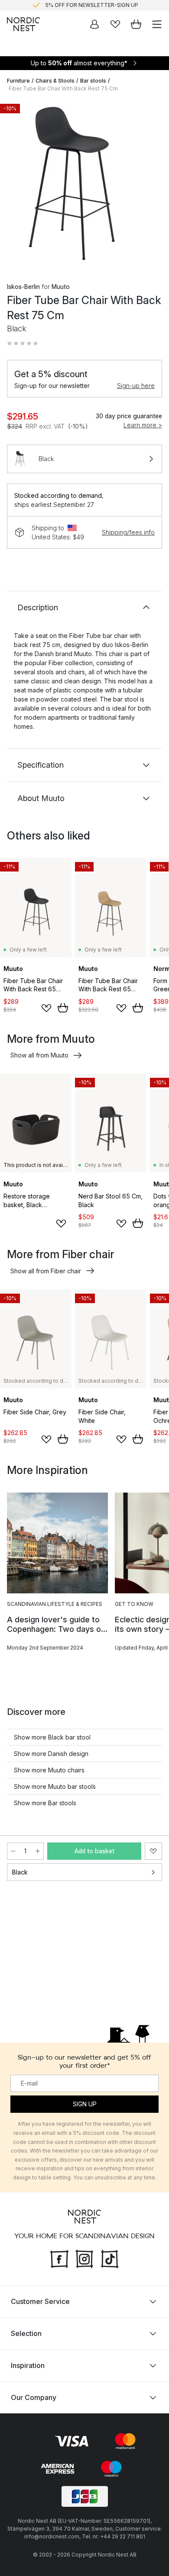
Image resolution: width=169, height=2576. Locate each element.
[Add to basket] (63, 1008)
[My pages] (94, 24)
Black (20, 1872)
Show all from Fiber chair (46, 1271)
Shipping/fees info (128, 532)
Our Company (34, 2397)
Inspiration (28, 2365)
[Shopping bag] (136, 24)
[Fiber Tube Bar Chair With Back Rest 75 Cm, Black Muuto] (84, 184)
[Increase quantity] (38, 1851)
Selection (26, 2333)
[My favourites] (115, 24)
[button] (23, 343)
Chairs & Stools (55, 81)
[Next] (153, 185)
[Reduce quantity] (13, 1851)
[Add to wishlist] (46, 1008)
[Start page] (23, 24)
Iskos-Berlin (23, 287)
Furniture (18, 81)
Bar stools (93, 81)
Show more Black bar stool (52, 1737)
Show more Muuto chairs (49, 1770)
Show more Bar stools (45, 1803)
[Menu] (157, 24)
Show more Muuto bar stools (55, 1786)
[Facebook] (59, 2258)
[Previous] (16, 185)
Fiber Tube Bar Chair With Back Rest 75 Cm (63, 88)
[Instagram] (84, 2258)
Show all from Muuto (39, 1055)
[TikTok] (110, 2258)
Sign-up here (136, 386)
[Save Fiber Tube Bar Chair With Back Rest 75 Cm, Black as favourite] (153, 1851)
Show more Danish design (51, 1754)
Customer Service (40, 2301)
